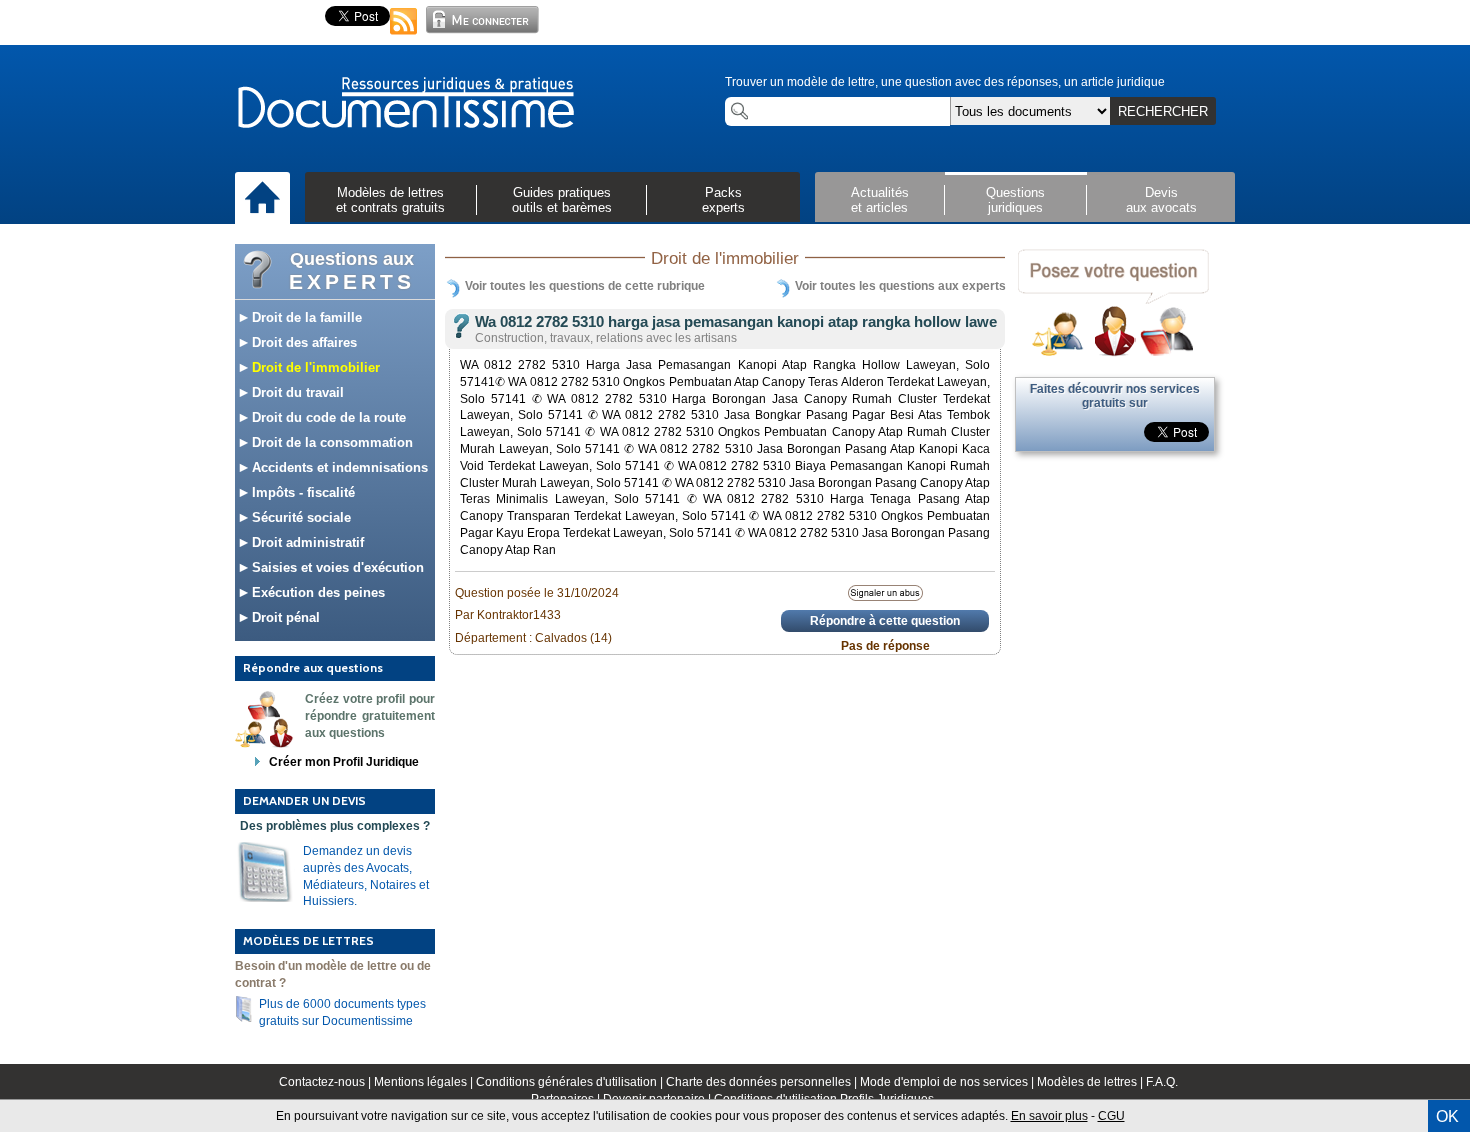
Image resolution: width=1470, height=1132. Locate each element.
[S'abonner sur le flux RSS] (404, 36)
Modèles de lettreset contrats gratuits (390, 200)
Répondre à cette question (885, 621)
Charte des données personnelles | (763, 1082)
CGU (1111, 1116)
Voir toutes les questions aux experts (900, 286)
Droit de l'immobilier (314, 367)
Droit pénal (284, 617)
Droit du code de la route (327, 417)
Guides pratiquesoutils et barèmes (562, 200)
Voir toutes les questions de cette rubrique (585, 286)
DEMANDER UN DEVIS (304, 800)
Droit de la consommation (330, 442)
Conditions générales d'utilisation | (571, 1082)
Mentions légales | (425, 1082)
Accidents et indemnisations (338, 467)
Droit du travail (296, 392)
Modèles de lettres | (1091, 1082)
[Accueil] (262, 199)
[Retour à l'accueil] (405, 104)
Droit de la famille (305, 317)
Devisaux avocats (1161, 200)
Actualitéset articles (880, 200)
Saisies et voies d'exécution (336, 567)
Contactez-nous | (326, 1082)
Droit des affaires (302, 342)
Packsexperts (723, 200)
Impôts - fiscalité (301, 492)
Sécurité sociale (299, 517)
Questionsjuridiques (1015, 200)
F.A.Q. (1162, 1082)
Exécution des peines (316, 592)
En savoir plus (1049, 1116)
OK (1447, 1116)
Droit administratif (306, 542)
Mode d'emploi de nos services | (948, 1082)
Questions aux (352, 271)
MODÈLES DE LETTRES (308, 940)
